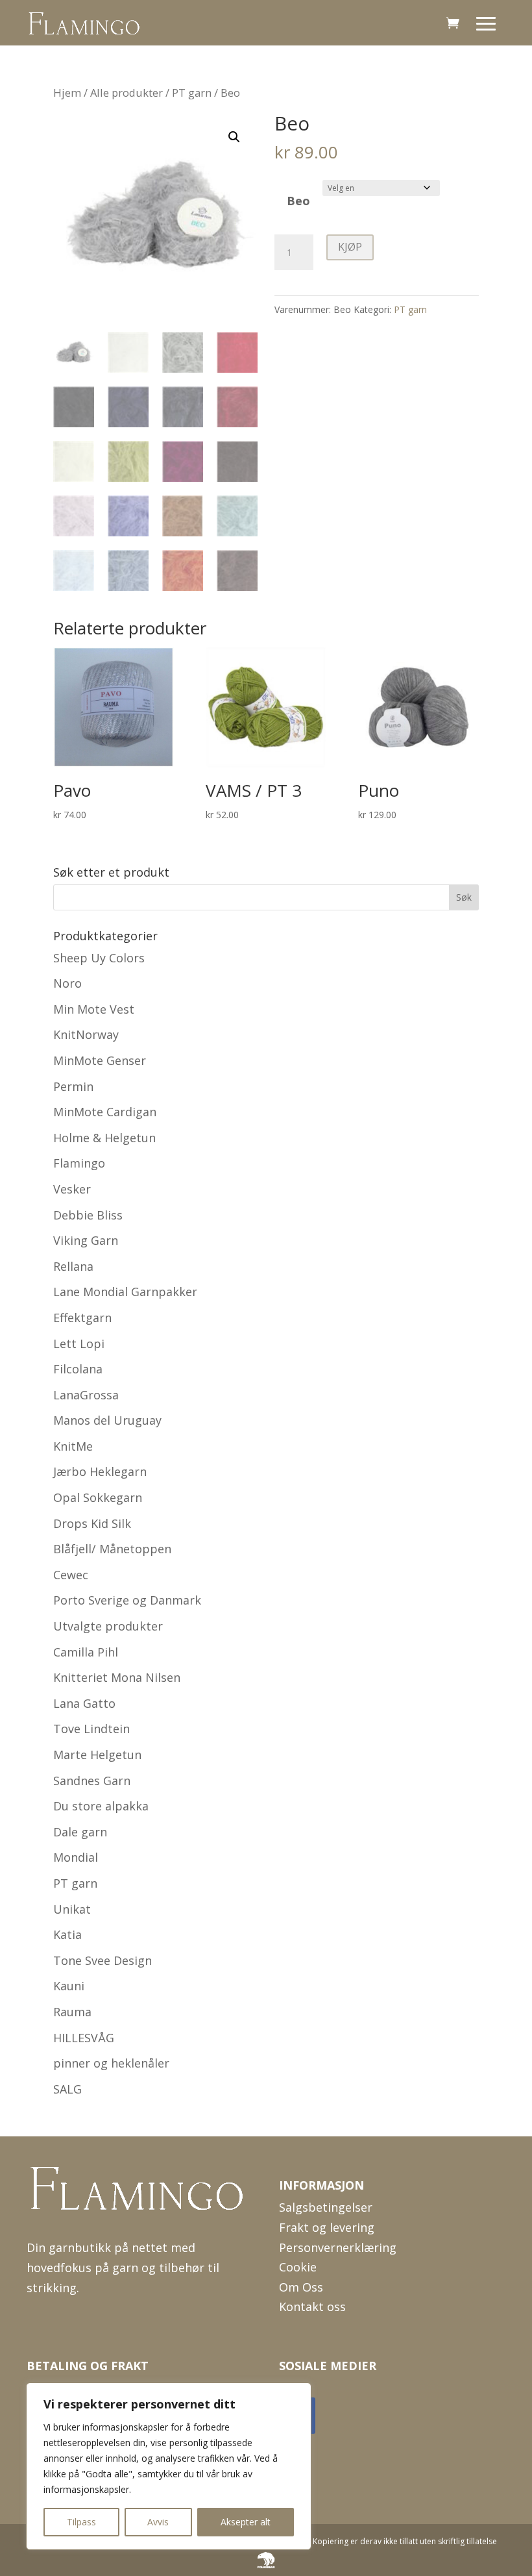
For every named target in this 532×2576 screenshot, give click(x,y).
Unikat (72, 1909)
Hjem (67, 93)
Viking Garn (86, 1240)
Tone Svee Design (103, 1960)
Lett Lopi (79, 1344)
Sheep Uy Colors (99, 958)
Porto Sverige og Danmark (127, 1600)
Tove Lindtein (91, 1729)
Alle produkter (127, 93)
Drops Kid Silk (92, 1523)
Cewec (71, 1575)
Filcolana (78, 1369)
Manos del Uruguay (107, 1420)
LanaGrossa (86, 1395)
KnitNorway (86, 1034)
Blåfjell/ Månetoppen (112, 1549)
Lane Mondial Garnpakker (125, 1292)
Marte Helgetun (97, 1755)
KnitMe (73, 1446)
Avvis (158, 2522)
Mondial (76, 1857)
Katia (67, 1934)
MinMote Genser (100, 1060)
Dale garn (80, 1832)
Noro (67, 983)
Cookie (298, 2267)
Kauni (69, 1986)
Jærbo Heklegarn (100, 1471)
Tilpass (81, 2522)
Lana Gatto (84, 1703)
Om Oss (301, 2287)
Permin (73, 1086)
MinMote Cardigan (105, 1112)
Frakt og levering (327, 2227)
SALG (67, 2089)
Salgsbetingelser (326, 2207)
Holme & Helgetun (104, 1138)
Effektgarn (82, 1318)
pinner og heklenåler (111, 2063)
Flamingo (79, 1163)
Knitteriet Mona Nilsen (117, 1677)
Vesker (72, 1189)
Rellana (73, 1266)
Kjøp (350, 247)
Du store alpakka (101, 1806)
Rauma (72, 2012)
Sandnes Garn (92, 1781)
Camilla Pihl (86, 1652)
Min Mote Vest (94, 1009)
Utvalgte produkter (108, 1626)
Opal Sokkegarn (98, 1497)
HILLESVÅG (84, 2038)
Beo (298, 201)
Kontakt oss (312, 2307)
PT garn (192, 93)
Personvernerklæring (338, 2247)
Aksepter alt (246, 2522)
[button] (234, 137)
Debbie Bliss (88, 1215)
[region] (169, 2466)
